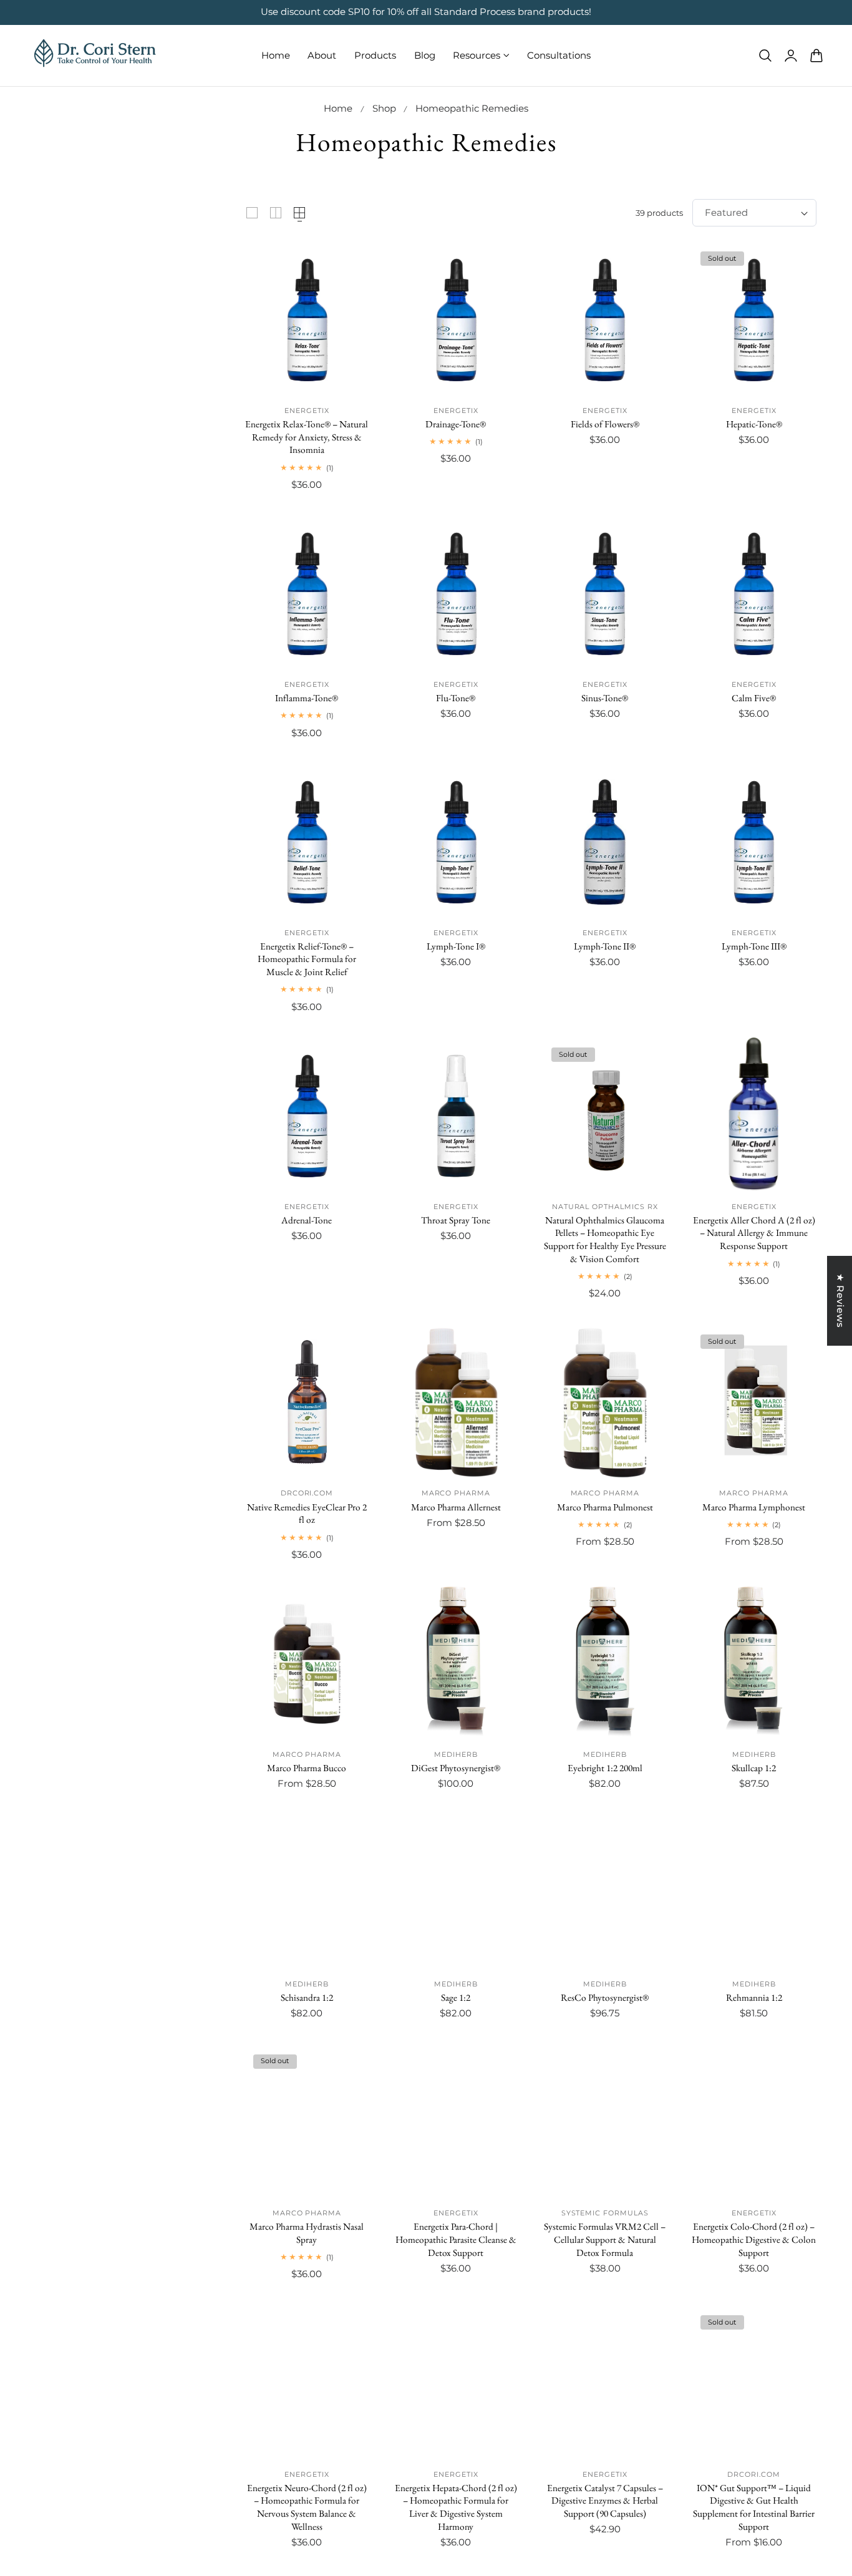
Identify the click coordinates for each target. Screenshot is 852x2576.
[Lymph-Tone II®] (605, 842)
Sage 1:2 (456, 1998)
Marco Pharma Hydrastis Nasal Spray (307, 2233)
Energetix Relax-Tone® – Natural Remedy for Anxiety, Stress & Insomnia (307, 437)
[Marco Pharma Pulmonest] (605, 1402)
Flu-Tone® (456, 698)
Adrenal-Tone (307, 1220)
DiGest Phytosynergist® (456, 1768)
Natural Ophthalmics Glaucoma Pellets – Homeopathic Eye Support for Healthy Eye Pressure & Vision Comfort (605, 1240)
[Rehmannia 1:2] (754, 1893)
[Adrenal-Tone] (307, 1116)
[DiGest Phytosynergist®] (456, 1664)
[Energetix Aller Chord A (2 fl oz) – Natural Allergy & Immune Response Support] (754, 1116)
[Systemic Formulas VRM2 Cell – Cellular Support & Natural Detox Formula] (605, 2122)
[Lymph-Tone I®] (456, 842)
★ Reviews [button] (840, 1301)
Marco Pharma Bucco (307, 1768)
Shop (384, 109)
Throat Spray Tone (456, 1220)
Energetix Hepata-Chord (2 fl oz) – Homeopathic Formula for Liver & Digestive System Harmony (456, 2507)
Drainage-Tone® (456, 424)
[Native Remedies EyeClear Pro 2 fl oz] (307, 1402)
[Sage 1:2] (456, 1893)
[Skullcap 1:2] (754, 1664)
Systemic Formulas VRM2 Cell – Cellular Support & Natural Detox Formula (605, 2239)
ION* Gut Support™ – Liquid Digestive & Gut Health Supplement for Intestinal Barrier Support (754, 2507)
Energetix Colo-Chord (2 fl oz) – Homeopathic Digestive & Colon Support (754, 2239)
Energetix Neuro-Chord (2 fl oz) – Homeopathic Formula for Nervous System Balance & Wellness (307, 2507)
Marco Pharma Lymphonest (754, 1507)
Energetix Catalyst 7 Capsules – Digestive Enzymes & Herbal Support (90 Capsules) (605, 2501)
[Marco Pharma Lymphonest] (754, 1402)
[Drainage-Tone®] (456, 320)
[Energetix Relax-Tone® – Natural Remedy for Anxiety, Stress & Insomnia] (307, 320)
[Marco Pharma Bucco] (307, 1664)
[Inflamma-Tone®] (307, 594)
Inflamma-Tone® (307, 698)
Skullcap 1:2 (754, 1768)
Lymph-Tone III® (754, 946)
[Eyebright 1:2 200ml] (605, 1664)
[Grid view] (252, 213)
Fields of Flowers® (605, 424)
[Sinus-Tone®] (605, 594)
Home (338, 109)
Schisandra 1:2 (307, 1998)
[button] (765, 55)
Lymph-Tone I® (456, 946)
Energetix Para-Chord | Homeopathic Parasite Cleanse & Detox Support (456, 2239)
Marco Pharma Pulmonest (605, 1507)
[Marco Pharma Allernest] (456, 1402)
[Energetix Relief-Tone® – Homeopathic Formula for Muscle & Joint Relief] (307, 842)
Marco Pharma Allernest (456, 1507)
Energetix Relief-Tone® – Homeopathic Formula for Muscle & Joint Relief (307, 959)
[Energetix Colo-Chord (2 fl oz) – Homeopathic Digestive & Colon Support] (754, 2122)
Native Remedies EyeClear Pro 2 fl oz (307, 1514)
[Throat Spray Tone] (456, 1116)
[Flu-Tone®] (456, 594)
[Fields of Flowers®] (605, 320)
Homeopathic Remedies (472, 109)
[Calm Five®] (754, 594)
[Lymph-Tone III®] (754, 842)
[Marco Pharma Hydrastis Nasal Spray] (307, 2122)
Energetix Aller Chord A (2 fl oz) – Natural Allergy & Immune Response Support (754, 1233)
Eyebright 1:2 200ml (605, 1768)
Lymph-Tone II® (605, 946)
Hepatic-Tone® (754, 424)
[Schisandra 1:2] (307, 1893)
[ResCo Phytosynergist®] (605, 1893)
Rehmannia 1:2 (754, 1998)
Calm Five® (754, 698)
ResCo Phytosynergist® (605, 1998)
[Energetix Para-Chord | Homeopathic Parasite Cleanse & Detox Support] (456, 2122)
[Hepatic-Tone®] (754, 320)
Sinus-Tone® (605, 698)
